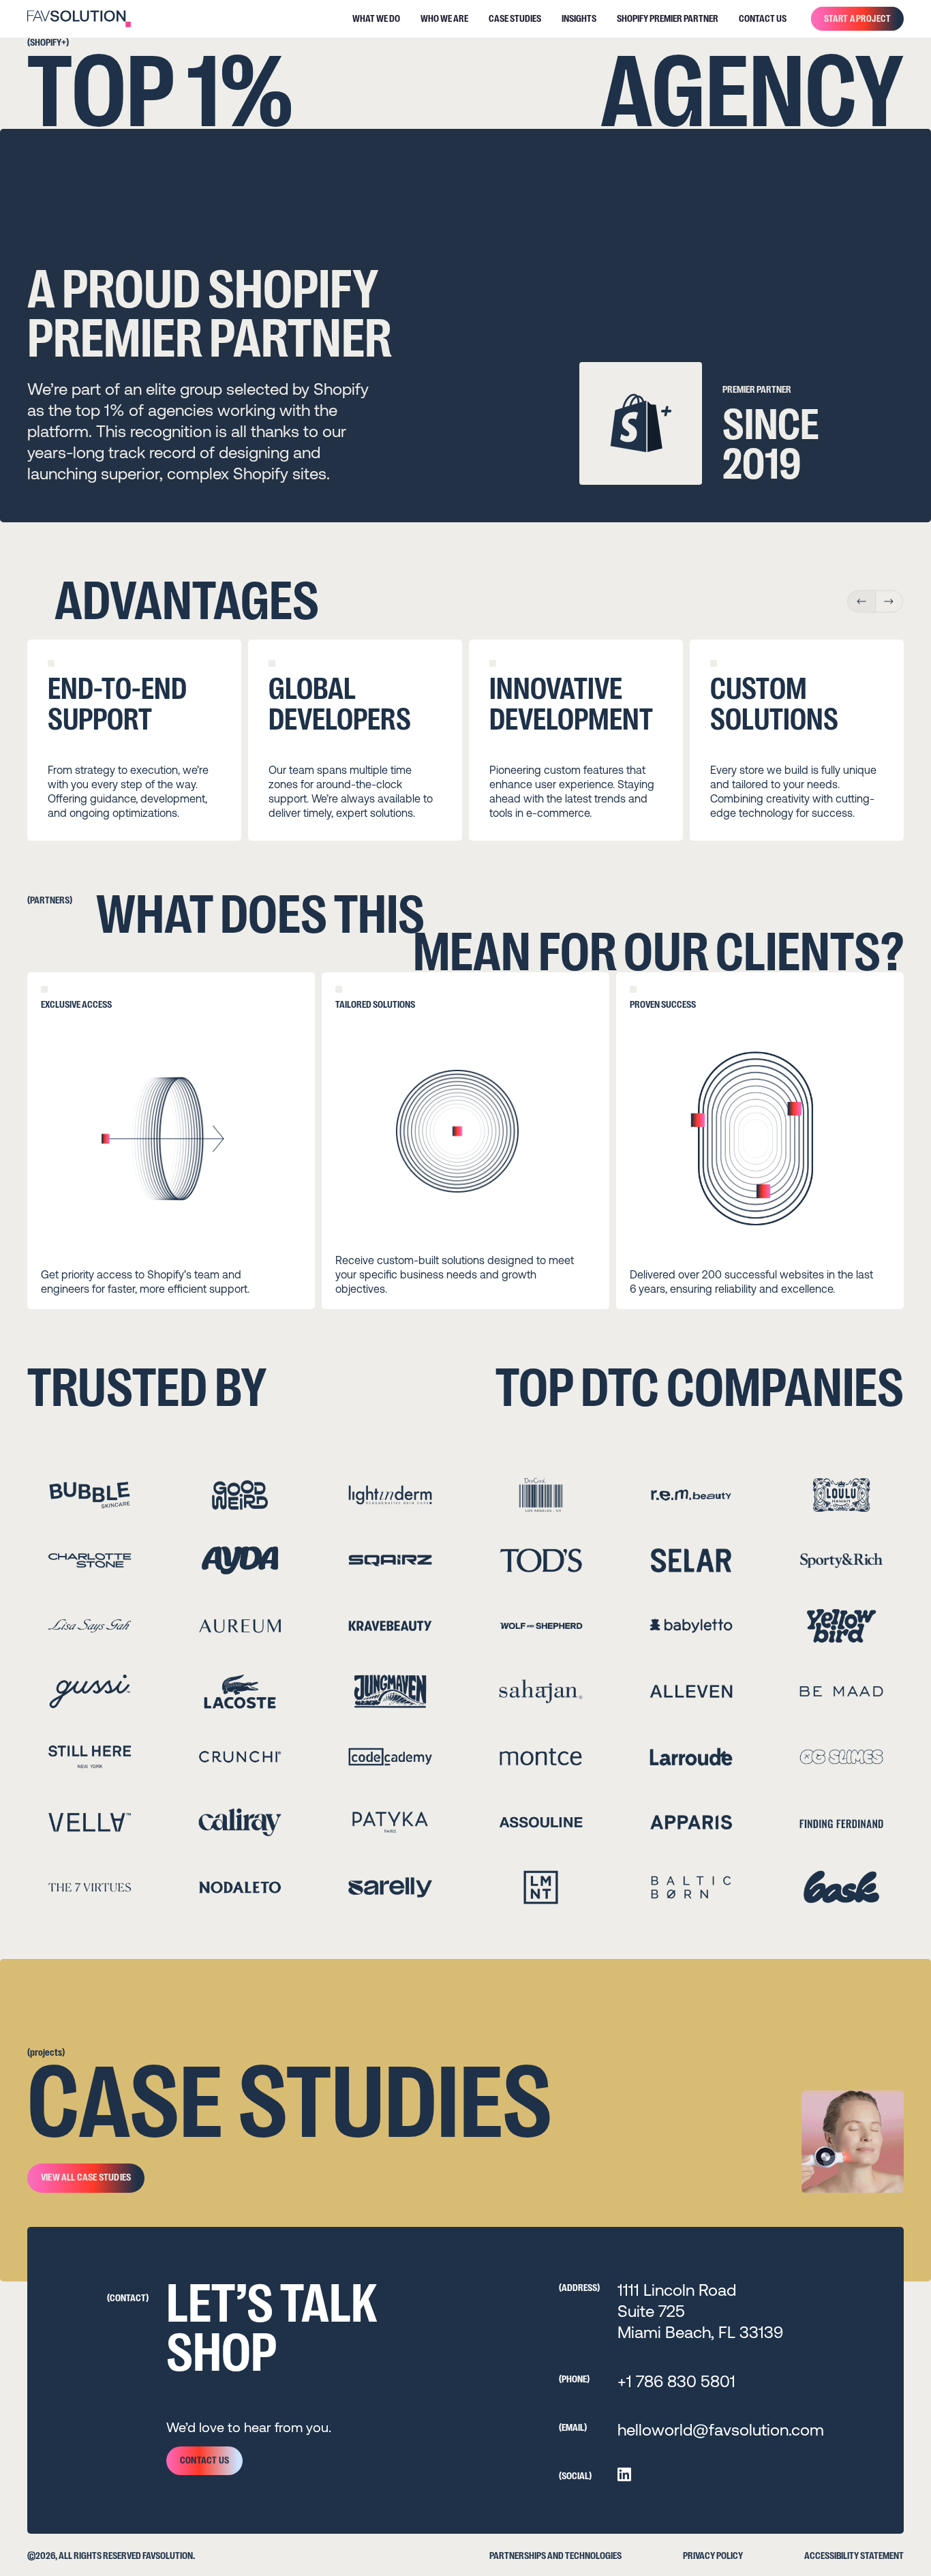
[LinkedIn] (624, 2474)
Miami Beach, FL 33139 (700, 2332)
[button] (861, 601)
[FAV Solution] (79, 19)
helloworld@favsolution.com (721, 2430)
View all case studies (86, 2177)
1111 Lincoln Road (677, 2290)
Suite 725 (651, 2311)
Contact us (204, 2460)
